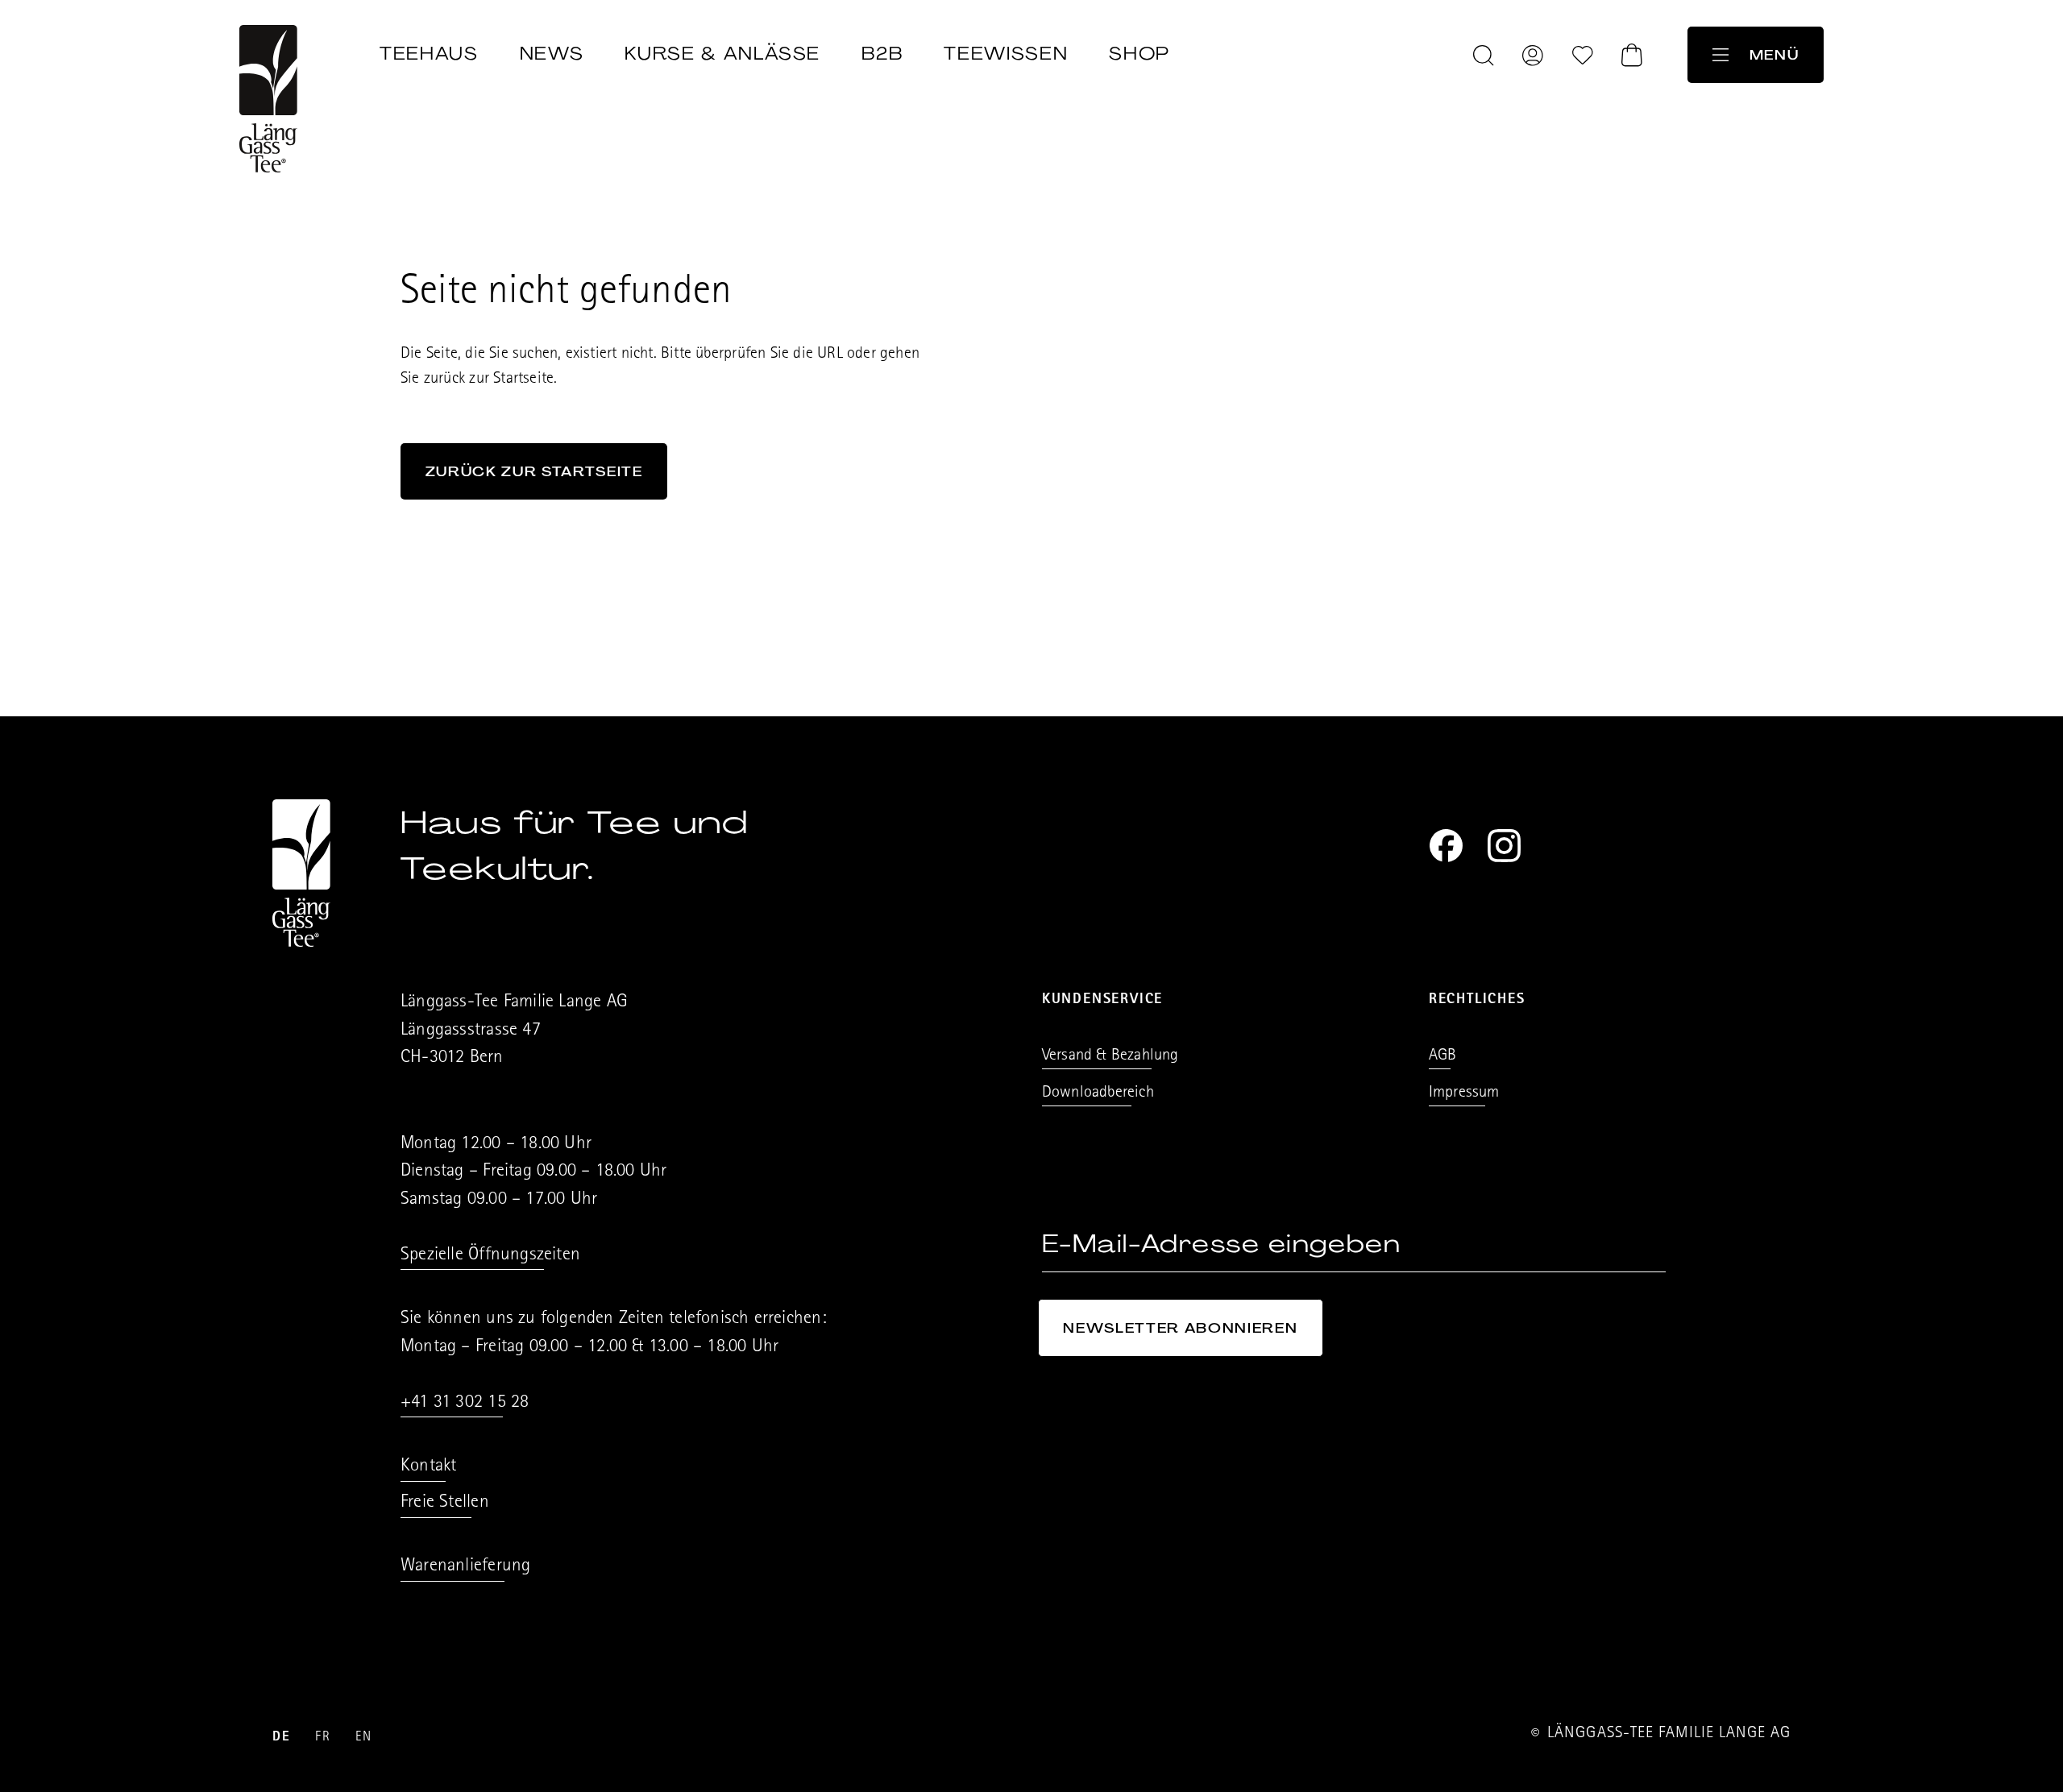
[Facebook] (1446, 846)
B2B (882, 54)
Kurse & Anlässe (722, 54)
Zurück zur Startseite (534, 471)
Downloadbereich (1098, 1093)
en (363, 1738)
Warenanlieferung (465, 1567)
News (552, 54)
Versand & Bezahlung (1110, 1056)
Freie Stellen (445, 1503)
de (281, 1738)
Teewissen (1006, 54)
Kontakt (428, 1467)
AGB (1443, 1056)
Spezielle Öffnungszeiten (490, 1256)
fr (323, 1738)
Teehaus (429, 54)
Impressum (1464, 1093)
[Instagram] (1504, 846)
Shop (1139, 54)
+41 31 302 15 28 (465, 1403)
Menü (1775, 55)
